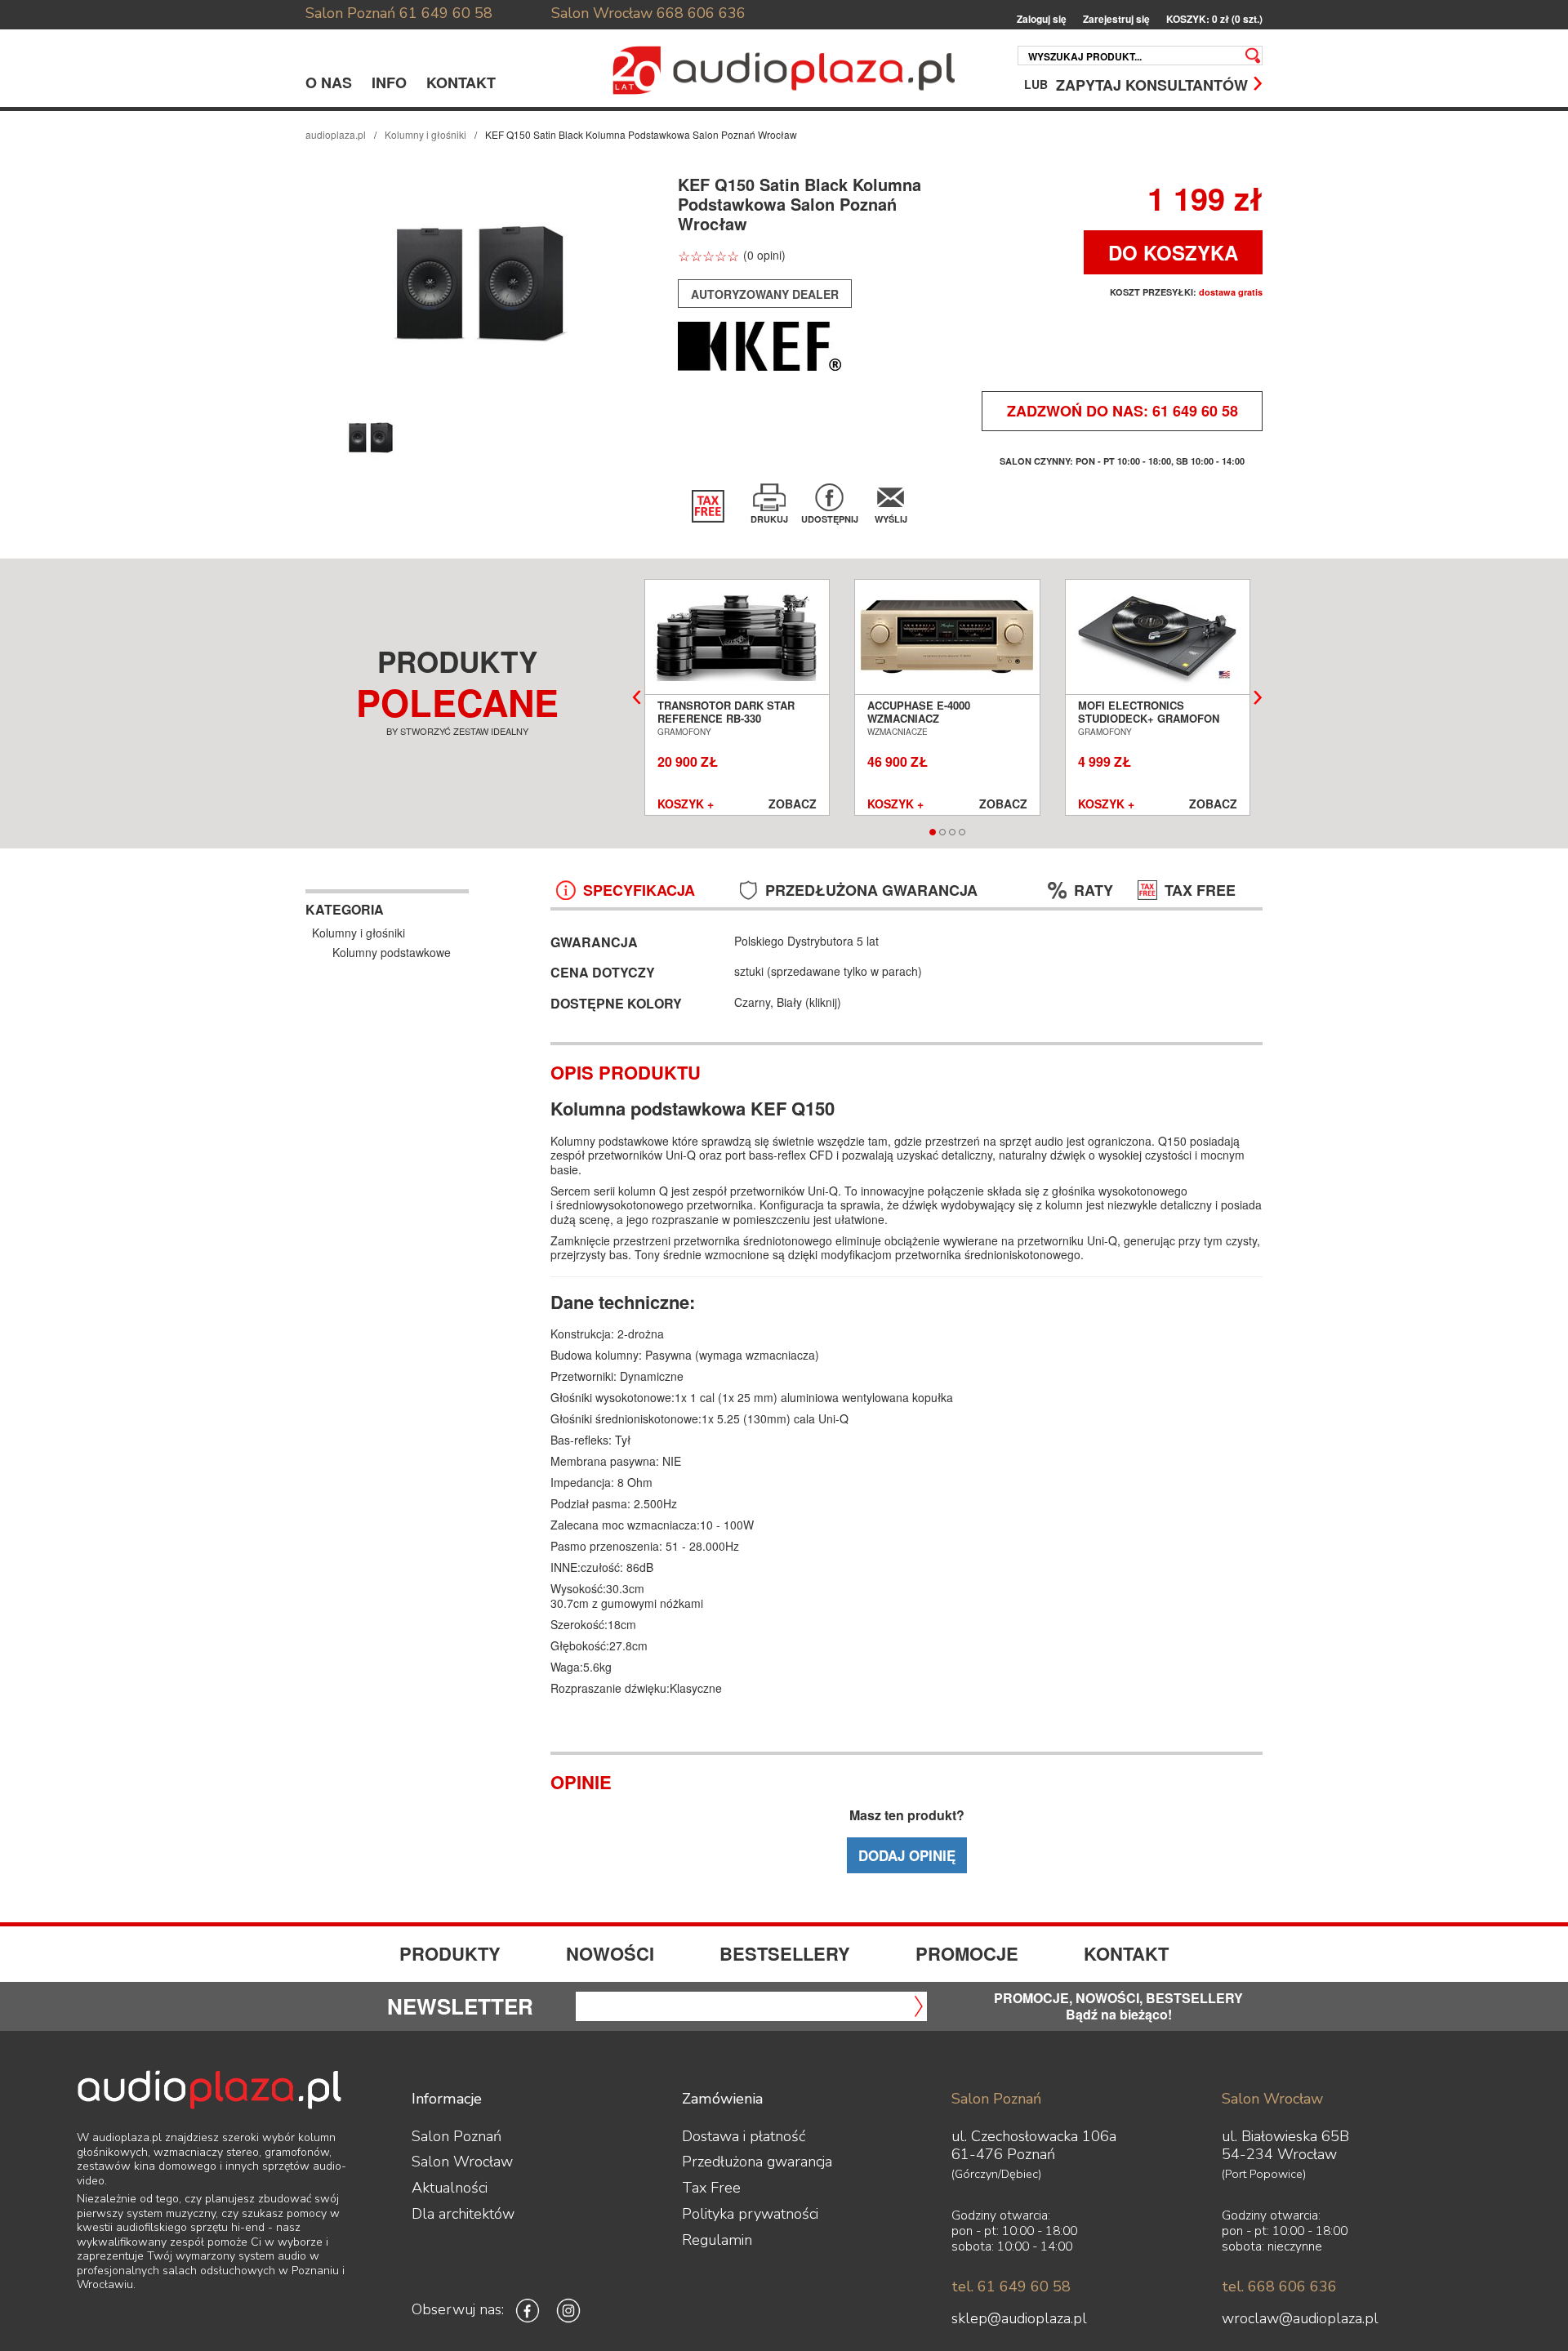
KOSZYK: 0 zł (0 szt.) (1214, 19)
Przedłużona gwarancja (757, 2162)
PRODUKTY (450, 1953)
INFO (389, 82)
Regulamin (717, 2240)
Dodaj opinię (907, 1855)
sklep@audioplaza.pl (1019, 2318)
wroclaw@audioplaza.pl (1300, 2318)
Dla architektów (463, 2214)
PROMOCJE (967, 1953)
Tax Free (711, 2188)
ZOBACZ (793, 804)
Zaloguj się (1042, 19)
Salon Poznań (350, 13)
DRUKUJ (769, 519)
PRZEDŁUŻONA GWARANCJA (871, 891)
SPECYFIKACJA (639, 891)
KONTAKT (461, 82)
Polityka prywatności (750, 2214)
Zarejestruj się (1116, 19)
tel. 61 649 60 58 (1011, 2286)
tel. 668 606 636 (1279, 2286)
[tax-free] (708, 506)
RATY (1094, 891)
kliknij (823, 1002)
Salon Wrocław (602, 13)
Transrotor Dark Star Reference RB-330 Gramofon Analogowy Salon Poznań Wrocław (729, 725)
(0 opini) (764, 255)
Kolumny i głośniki (425, 134)
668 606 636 (701, 13)
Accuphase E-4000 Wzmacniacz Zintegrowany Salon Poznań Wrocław (930, 725)
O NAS (329, 82)
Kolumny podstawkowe (392, 952)
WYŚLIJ (891, 519)
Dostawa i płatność (744, 2136)
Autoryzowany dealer (765, 294)
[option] (480, 284)
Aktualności (450, 2188)
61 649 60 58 (446, 13)
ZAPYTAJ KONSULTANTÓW (1152, 84)
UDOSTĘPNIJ (830, 519)
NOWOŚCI (610, 1953)
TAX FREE (1200, 891)
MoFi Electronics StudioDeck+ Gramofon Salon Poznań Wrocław (1150, 719)
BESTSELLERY (785, 1953)
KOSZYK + (686, 804)
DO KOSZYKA (1173, 252)
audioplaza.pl (336, 134)
